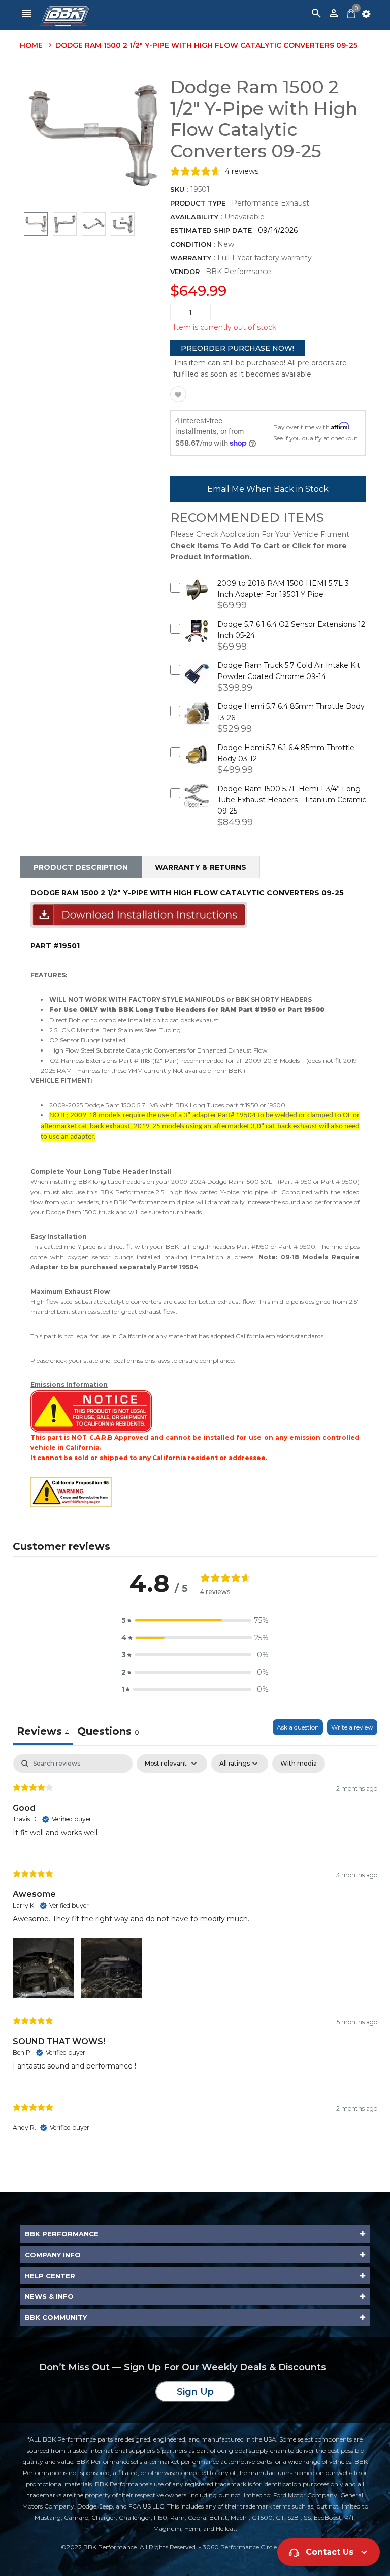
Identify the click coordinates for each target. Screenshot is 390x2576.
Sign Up (195, 2392)
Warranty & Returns (201, 867)
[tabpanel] (195, 1952)
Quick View (196, 596)
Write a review (352, 1727)
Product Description (81, 867)
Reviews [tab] (43, 1731)
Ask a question (298, 1727)
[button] (195, 1620)
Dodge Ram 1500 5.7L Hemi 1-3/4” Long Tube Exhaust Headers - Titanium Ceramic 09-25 (292, 800)
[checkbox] (299, 1764)
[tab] (108, 1732)
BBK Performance (238, 272)
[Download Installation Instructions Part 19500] (139, 914)
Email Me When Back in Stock (268, 489)
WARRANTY (191, 258)
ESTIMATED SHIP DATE (211, 230)
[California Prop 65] (71, 1491)
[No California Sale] (91, 1411)
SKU (177, 189)
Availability (194, 217)
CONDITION (191, 244)
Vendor (185, 272)
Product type (198, 203)
